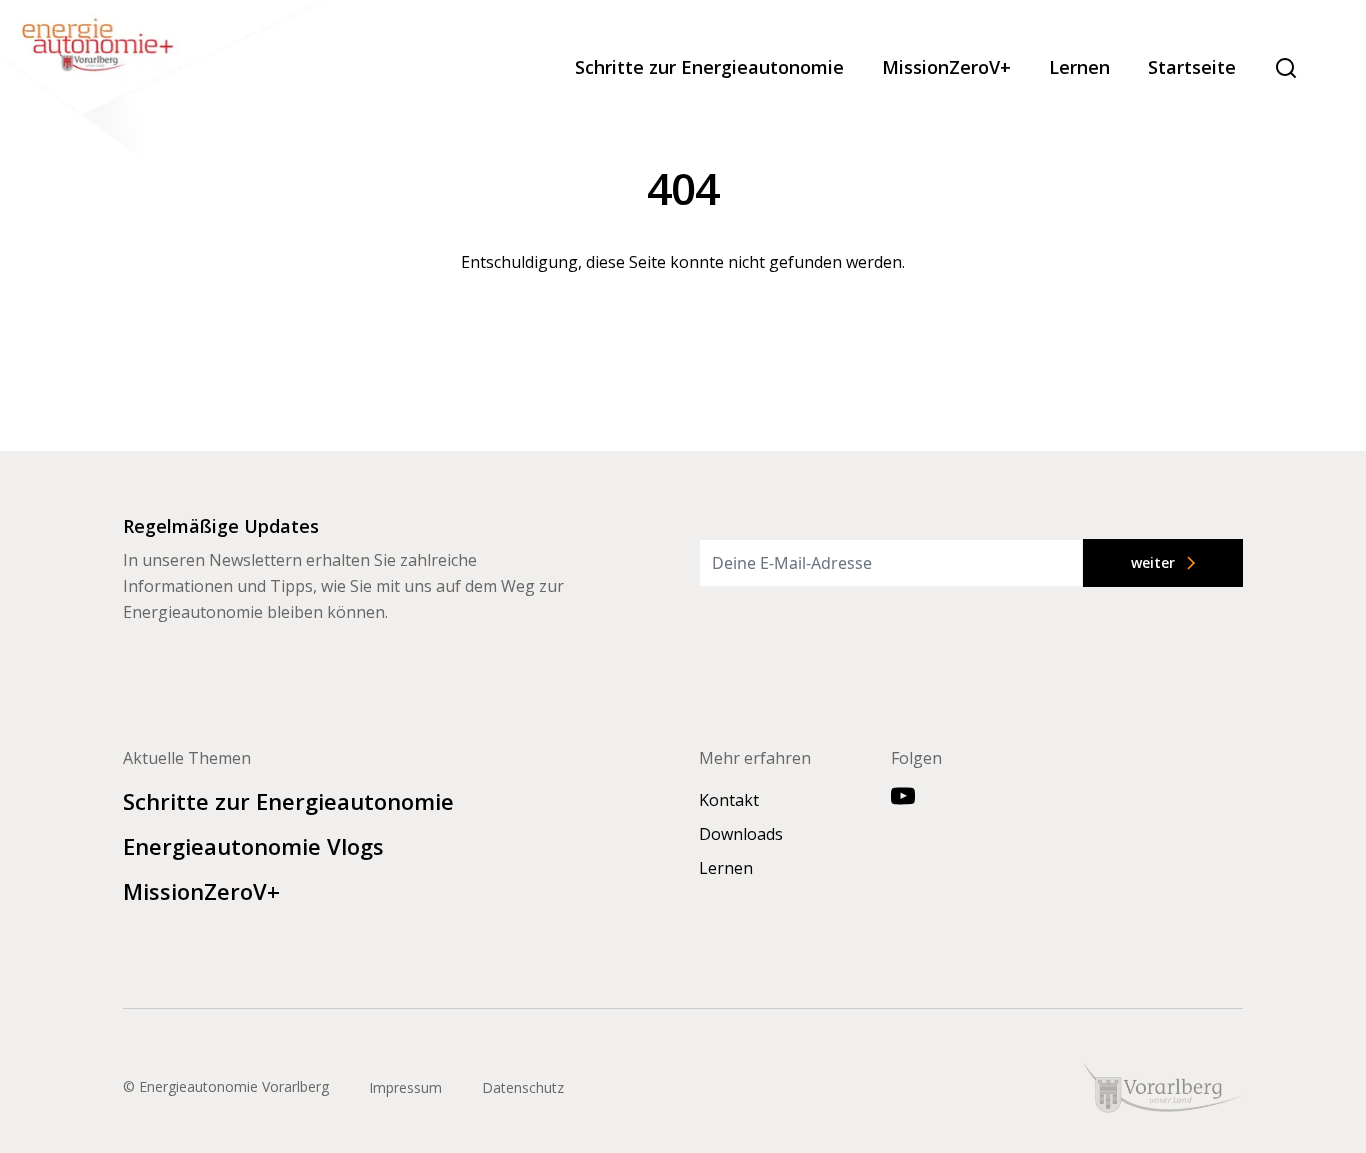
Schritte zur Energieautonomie (709, 67)
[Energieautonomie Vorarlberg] (165, 84)
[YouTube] (903, 796)
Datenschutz (523, 1087)
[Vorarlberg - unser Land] (1163, 1087)
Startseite (1192, 67)
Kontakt (729, 800)
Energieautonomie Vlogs (253, 846)
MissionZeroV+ (946, 67)
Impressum (405, 1087)
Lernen (1079, 67)
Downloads (741, 834)
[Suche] (1286, 68)
